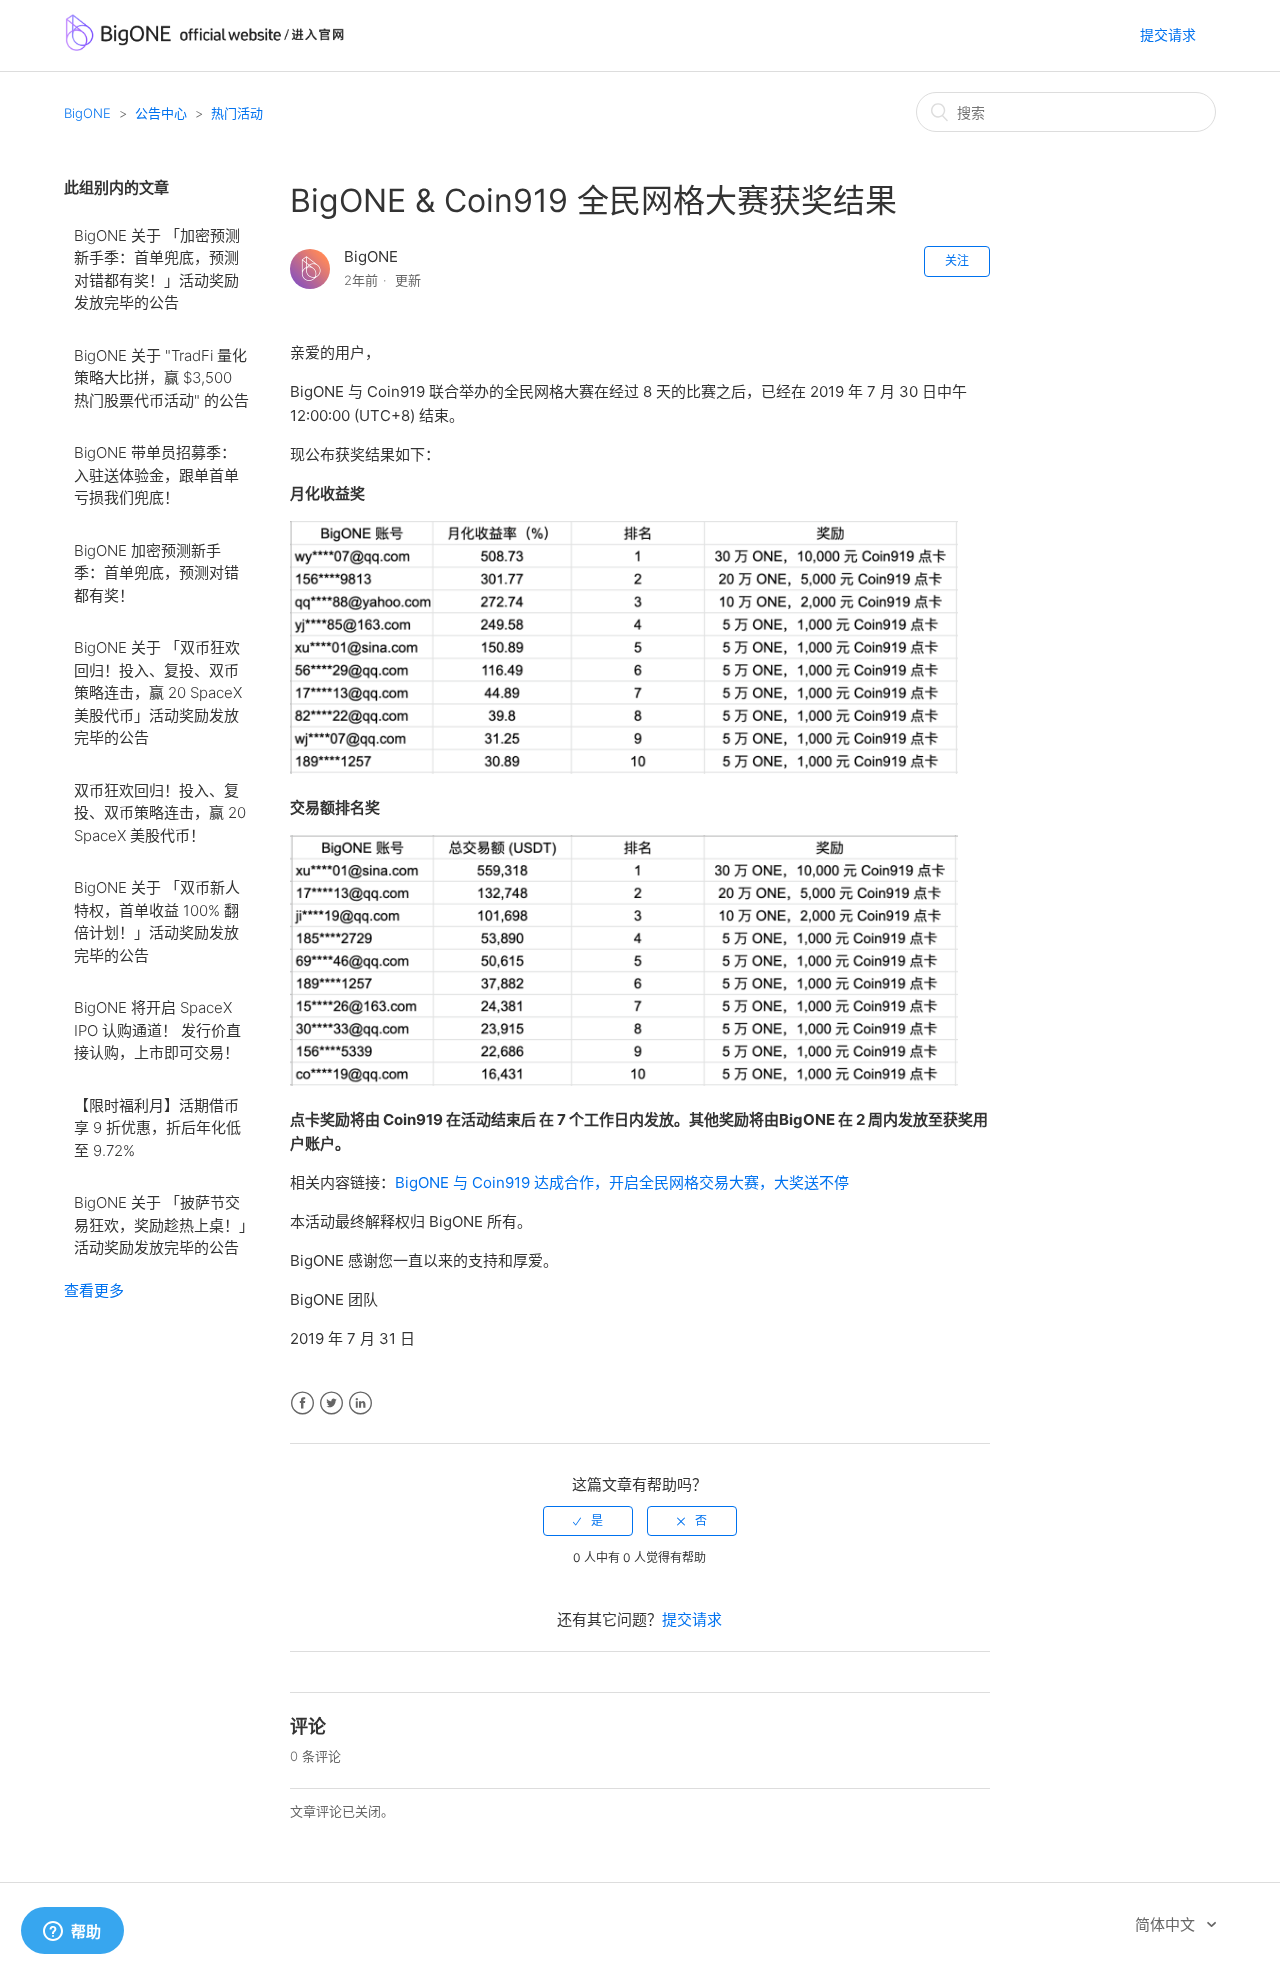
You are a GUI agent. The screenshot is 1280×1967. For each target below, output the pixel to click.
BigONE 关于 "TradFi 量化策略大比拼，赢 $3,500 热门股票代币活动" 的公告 (161, 378)
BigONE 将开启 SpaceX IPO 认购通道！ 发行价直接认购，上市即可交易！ (157, 1030)
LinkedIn (360, 1403)
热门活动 (237, 113)
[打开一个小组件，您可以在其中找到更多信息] (72, 1932)
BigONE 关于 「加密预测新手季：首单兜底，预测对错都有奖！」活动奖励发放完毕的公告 (157, 269)
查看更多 (94, 1290)
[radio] (588, 1521)
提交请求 (1168, 34)
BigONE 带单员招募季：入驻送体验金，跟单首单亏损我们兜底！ (156, 475)
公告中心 (161, 113)
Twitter (331, 1403)
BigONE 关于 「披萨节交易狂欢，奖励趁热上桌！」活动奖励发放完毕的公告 (160, 1225)
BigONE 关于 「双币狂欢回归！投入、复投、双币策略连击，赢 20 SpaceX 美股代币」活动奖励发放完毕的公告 (158, 692)
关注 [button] (957, 260)
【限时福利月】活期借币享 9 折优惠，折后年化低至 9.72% (157, 1128)
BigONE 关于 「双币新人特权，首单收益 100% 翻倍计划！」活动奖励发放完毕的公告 (157, 921)
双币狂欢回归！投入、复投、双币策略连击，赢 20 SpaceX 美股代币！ (160, 813)
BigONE (87, 113)
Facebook (302, 1403)
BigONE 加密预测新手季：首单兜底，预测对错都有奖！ (156, 573)
